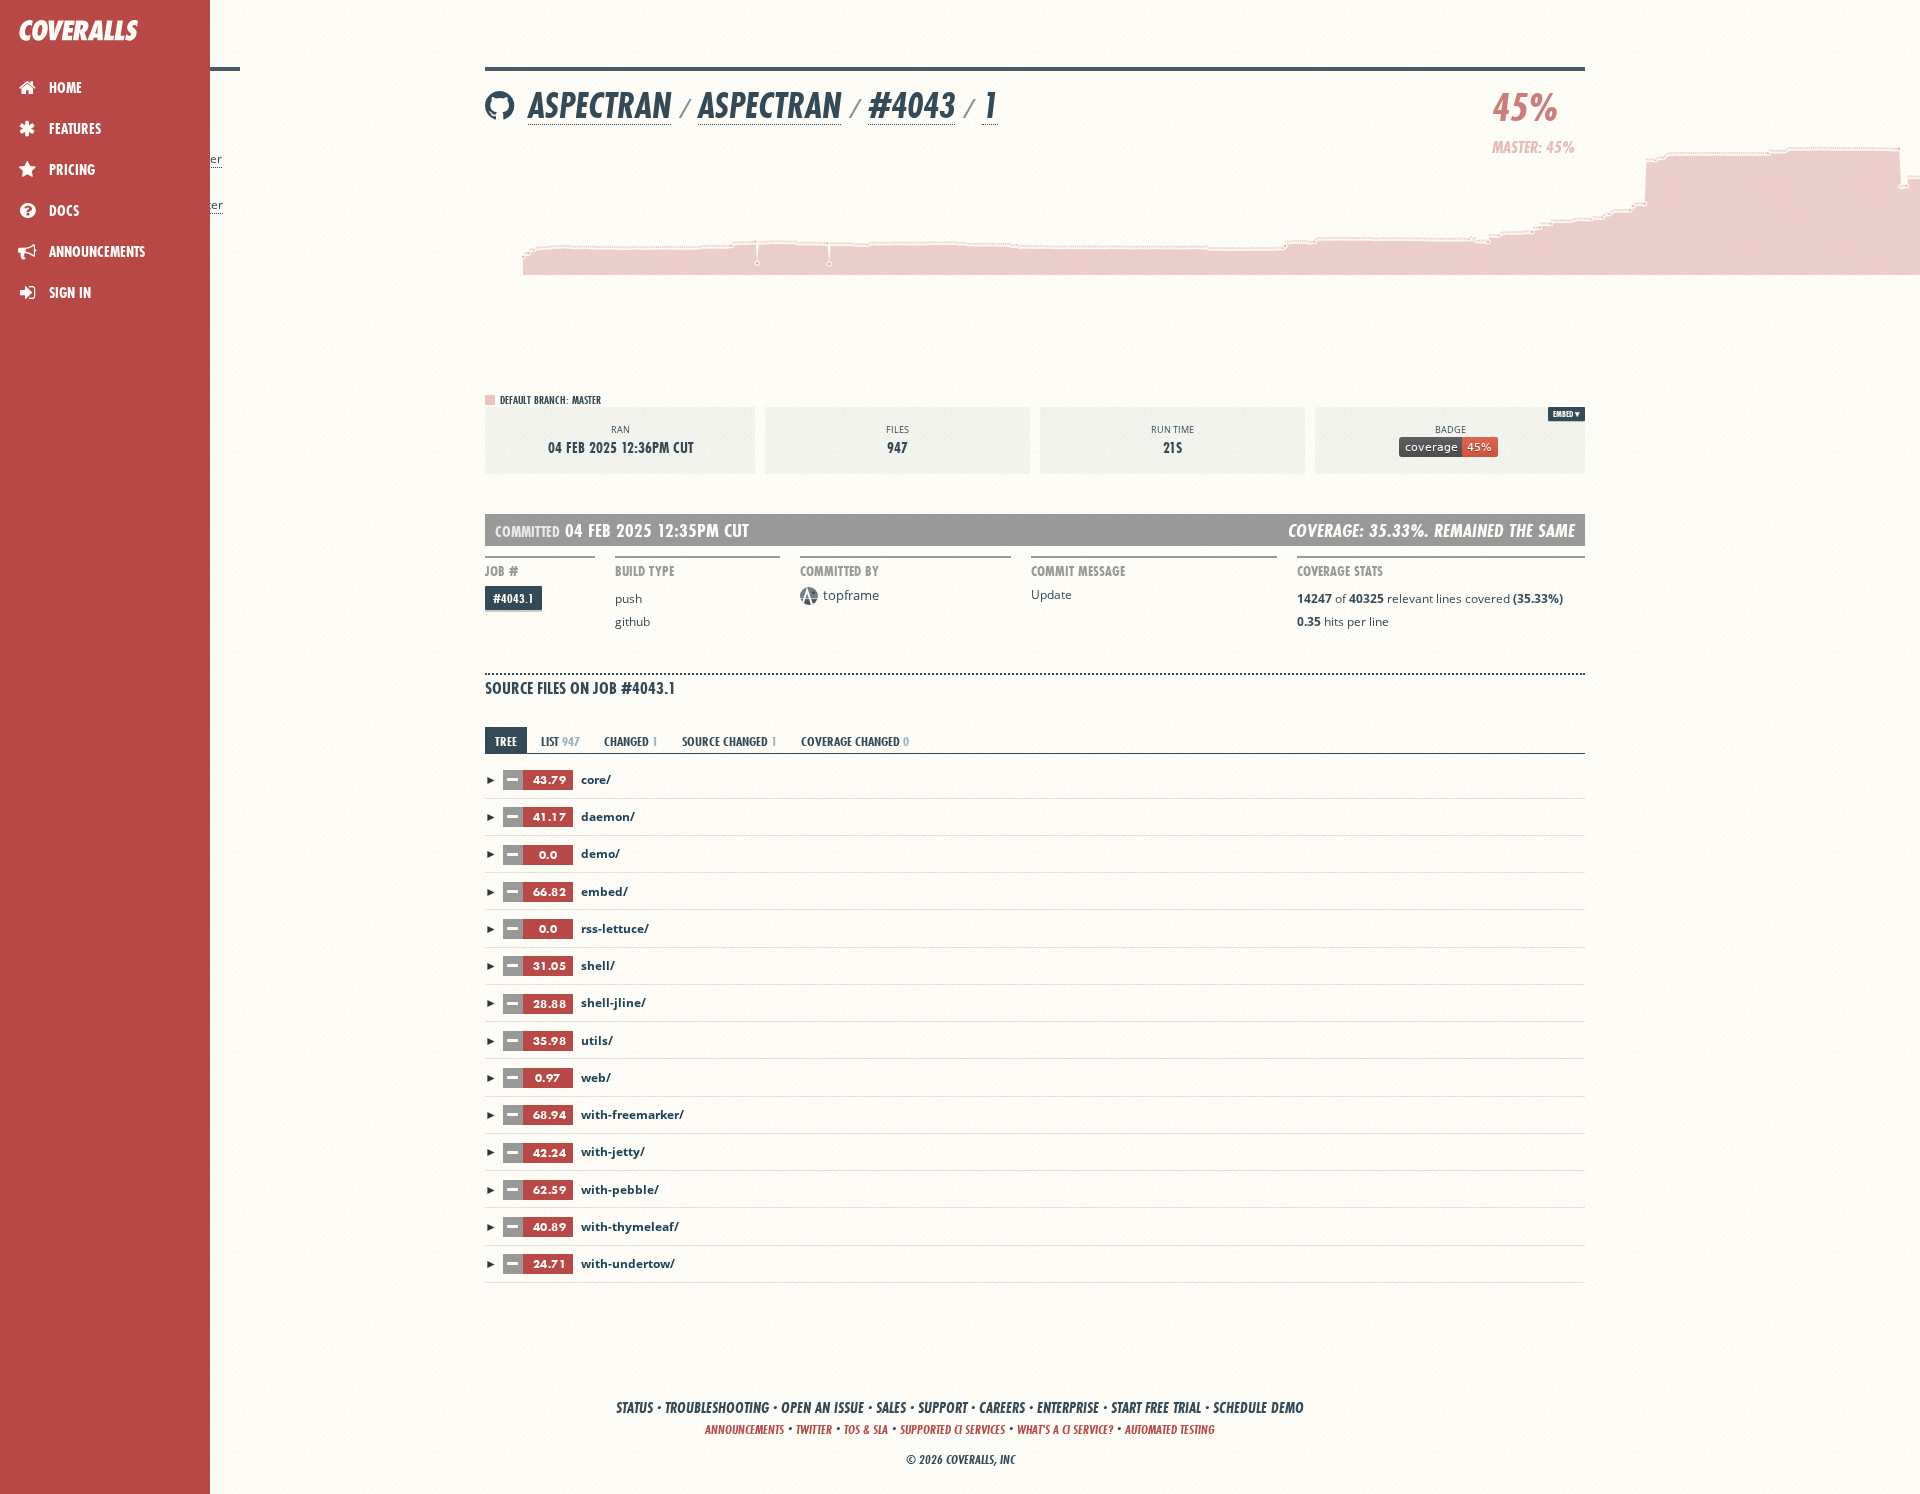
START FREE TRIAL (1156, 1407)
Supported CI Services (952, 1429)
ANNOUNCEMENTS (744, 1429)
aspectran (599, 105)
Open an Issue (822, 1407)
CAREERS (1002, 1407)
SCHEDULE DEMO (1258, 1407)
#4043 (911, 105)
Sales (891, 1407)
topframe (851, 595)
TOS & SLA (866, 1429)
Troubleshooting (717, 1407)
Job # (501, 571)
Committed (527, 531)
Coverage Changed (855, 741)
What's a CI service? (1065, 1429)
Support (942, 1407)
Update (1051, 594)
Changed (631, 741)
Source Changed (729, 741)
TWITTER (814, 1429)
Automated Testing (1170, 1429)
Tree (506, 741)
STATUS (634, 1407)
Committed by (839, 571)
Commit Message (1078, 571)
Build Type (644, 571)
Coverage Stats (1340, 571)
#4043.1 (513, 598)
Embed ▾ (1566, 414)
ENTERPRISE (1068, 1407)
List (560, 741)
